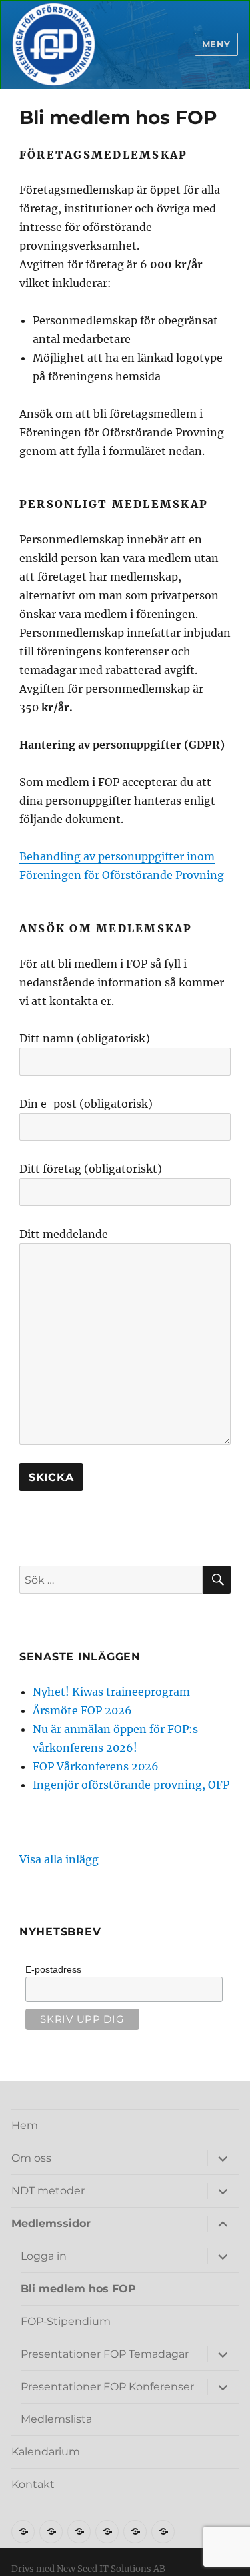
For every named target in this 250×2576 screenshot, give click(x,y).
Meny (216, 44)
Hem (25, 2125)
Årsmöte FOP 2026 (82, 1710)
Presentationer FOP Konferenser (107, 2387)
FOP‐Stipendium (66, 2321)
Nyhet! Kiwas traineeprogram (111, 1692)
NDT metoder (48, 2191)
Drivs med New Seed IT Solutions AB (88, 2569)
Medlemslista (56, 2419)
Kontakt (33, 2484)
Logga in (44, 2256)
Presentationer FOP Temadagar (105, 2354)
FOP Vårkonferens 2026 (96, 1766)
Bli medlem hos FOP (78, 2289)
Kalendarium (46, 2452)
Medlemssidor (51, 2223)
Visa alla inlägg (59, 1859)
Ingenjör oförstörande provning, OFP (131, 1785)
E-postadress (53, 1969)
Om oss (31, 2158)
